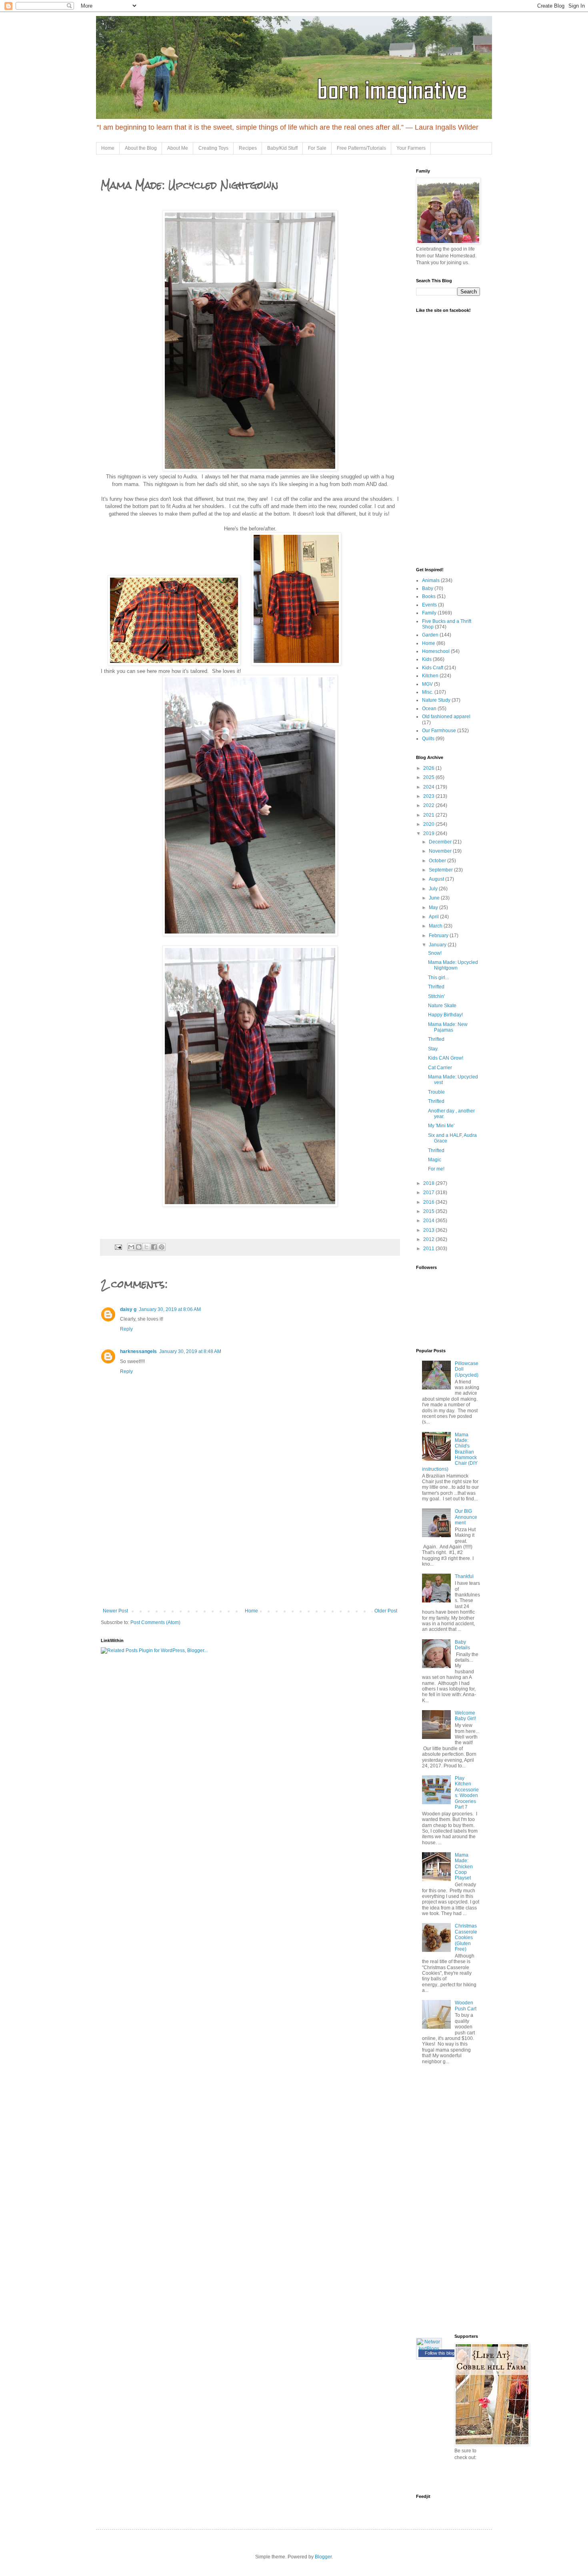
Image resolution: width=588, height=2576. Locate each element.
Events (429, 605)
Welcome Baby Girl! (465, 1716)
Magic (435, 1160)
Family (429, 613)
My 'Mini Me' (441, 1126)
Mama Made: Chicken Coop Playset (464, 1867)
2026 (429, 768)
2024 (429, 787)
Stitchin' (436, 996)
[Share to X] (146, 1247)
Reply (126, 1329)
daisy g (128, 1309)
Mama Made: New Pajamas (448, 1027)
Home (108, 148)
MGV (427, 684)
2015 (429, 1211)
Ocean (429, 709)
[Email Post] (118, 1247)
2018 (429, 1183)
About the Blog (141, 148)
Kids (427, 659)
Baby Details (462, 1645)
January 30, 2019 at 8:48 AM (190, 1351)
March (436, 926)
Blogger (323, 2557)
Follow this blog (440, 2353)
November (441, 851)
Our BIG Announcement (466, 1517)
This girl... (438, 978)
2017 (429, 1193)
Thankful (464, 1576)
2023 (429, 796)
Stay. (433, 1049)
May (434, 908)
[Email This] (131, 1247)
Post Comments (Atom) (155, 1622)
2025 (429, 777)
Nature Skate (442, 1006)
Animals (431, 580)
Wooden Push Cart (466, 2006)
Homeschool (436, 651)
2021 (429, 815)
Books (429, 596)
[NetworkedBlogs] (429, 2349)
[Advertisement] (250, 1548)
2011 (429, 1249)
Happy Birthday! (445, 1015)
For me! (436, 1169)
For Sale (317, 148)
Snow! (435, 953)
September (441, 870)
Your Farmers (411, 148)
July (434, 889)
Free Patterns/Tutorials (361, 148)
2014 (429, 1221)
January (438, 945)
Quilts (428, 739)
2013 (429, 1230)
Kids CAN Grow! (446, 1058)
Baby (428, 588)
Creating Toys (213, 148)
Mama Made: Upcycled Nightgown (453, 965)
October (438, 861)
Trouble (436, 1092)
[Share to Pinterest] (162, 1247)
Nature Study (436, 700)
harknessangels (138, 1351)
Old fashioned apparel (446, 717)
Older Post (386, 1611)
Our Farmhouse (439, 731)
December (441, 842)
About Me (178, 148)
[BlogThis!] (139, 1247)
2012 (429, 1239)
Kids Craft (433, 668)
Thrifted (436, 987)
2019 (429, 833)
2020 (429, 824)
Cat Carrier (440, 1068)
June (435, 898)
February (439, 936)
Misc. (428, 692)
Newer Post (115, 1611)
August (437, 879)
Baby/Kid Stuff (282, 148)
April (434, 917)
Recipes (248, 148)
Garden (430, 635)
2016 (429, 1202)
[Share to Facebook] (154, 1247)
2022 (429, 805)
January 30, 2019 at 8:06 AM (170, 1309)
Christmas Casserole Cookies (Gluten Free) (466, 1938)
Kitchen (430, 676)
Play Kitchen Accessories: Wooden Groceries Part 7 (467, 1793)
